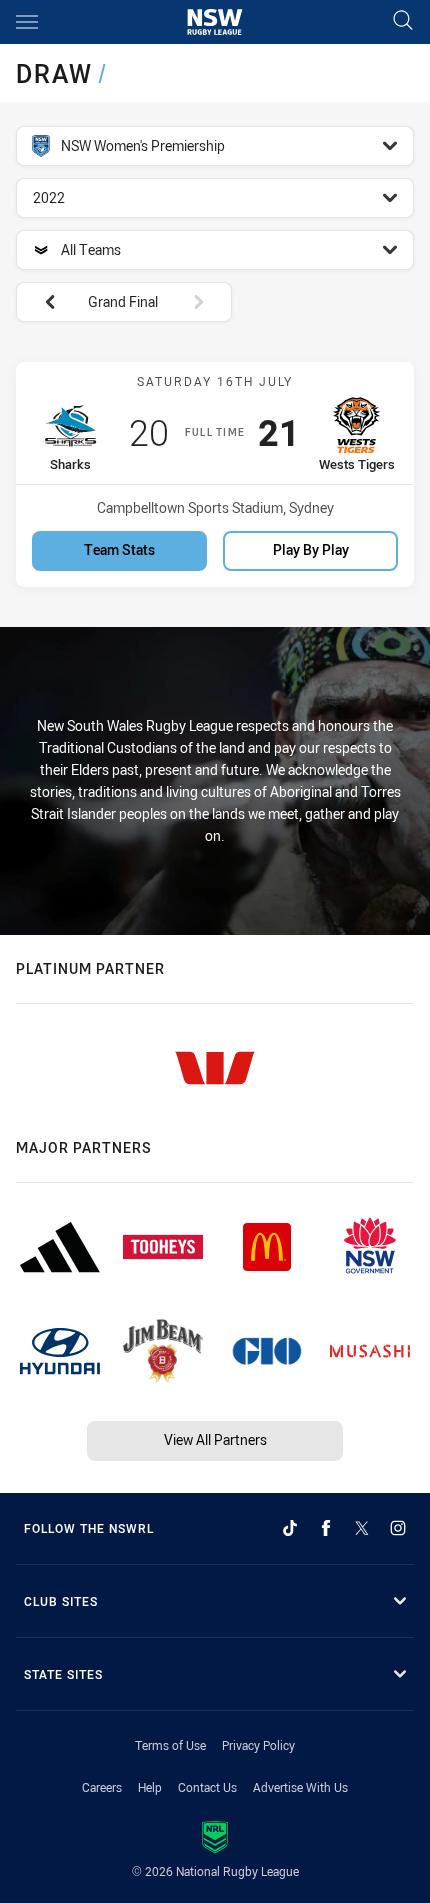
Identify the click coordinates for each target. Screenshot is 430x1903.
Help (150, 1787)
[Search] (403, 21)
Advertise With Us (300, 1787)
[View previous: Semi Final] (40, 302)
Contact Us (207, 1787)
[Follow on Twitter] (362, 1528)
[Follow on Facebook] (326, 1528)
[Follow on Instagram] (398, 1528)
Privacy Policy (258, 1745)
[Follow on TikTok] (290, 1528)
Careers (102, 1787)
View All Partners (215, 1439)
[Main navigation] (27, 22)
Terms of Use (170, 1745)
